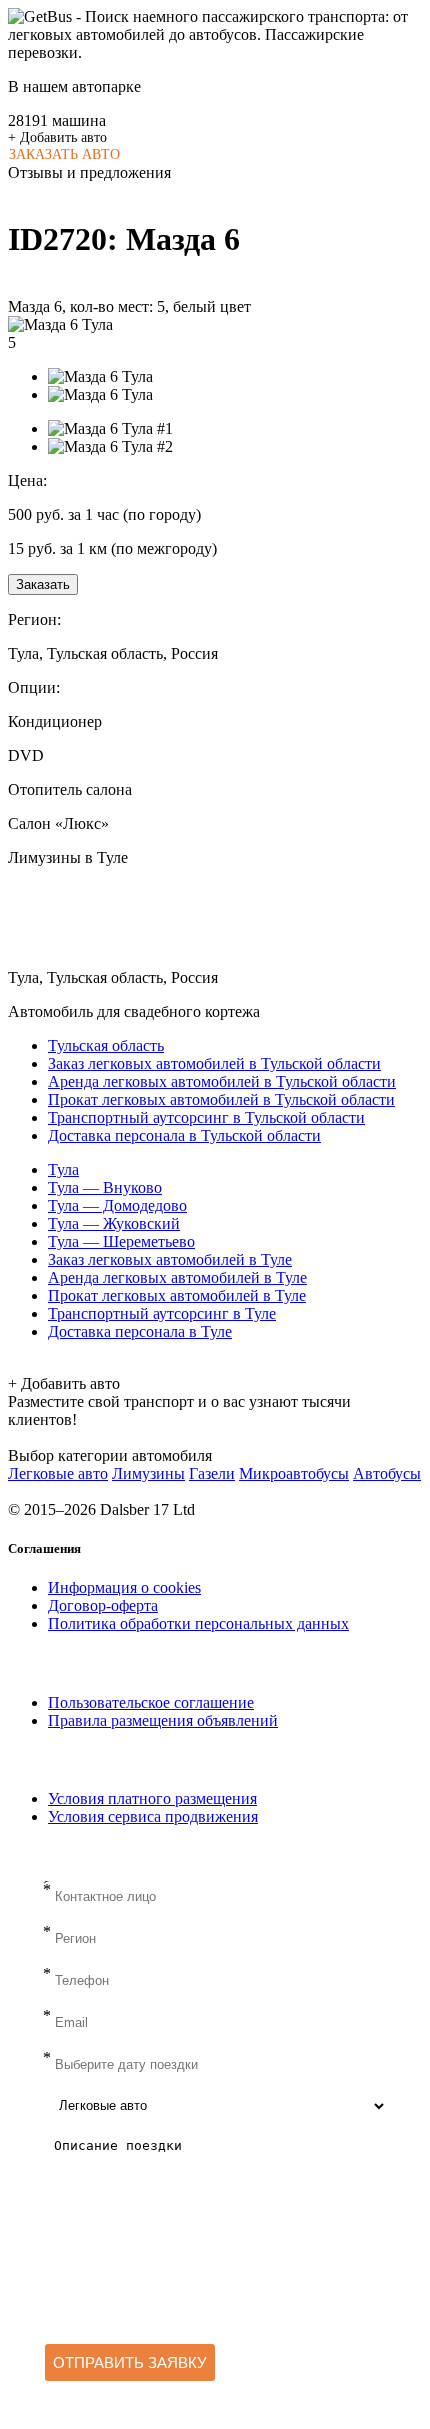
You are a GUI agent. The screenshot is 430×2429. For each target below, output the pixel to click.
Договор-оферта (103, 1605)
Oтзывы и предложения (89, 172)
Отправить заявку (130, 2362)
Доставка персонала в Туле (140, 1331)
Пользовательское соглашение (151, 1702)
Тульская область (106, 1045)
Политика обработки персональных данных (198, 1623)
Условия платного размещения (152, 1798)
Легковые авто (58, 1473)
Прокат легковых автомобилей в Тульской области (221, 1099)
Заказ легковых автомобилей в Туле (170, 1259)
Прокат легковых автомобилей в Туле (177, 1295)
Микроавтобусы (294, 1473)
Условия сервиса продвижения (153, 1816)
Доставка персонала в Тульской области (184, 1135)
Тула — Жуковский (114, 1223)
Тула (63, 1169)
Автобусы (387, 1473)
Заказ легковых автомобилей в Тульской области (214, 1063)
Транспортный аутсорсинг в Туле (162, 1313)
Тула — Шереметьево (121, 1241)
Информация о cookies (124, 1587)
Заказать (43, 584)
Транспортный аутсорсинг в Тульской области (206, 1117)
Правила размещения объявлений (163, 1720)
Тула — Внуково (105, 1187)
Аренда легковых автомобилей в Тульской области (222, 1081)
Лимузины (148, 1473)
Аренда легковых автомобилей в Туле (177, 1277)
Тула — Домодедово (117, 1205)
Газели (212, 1473)
